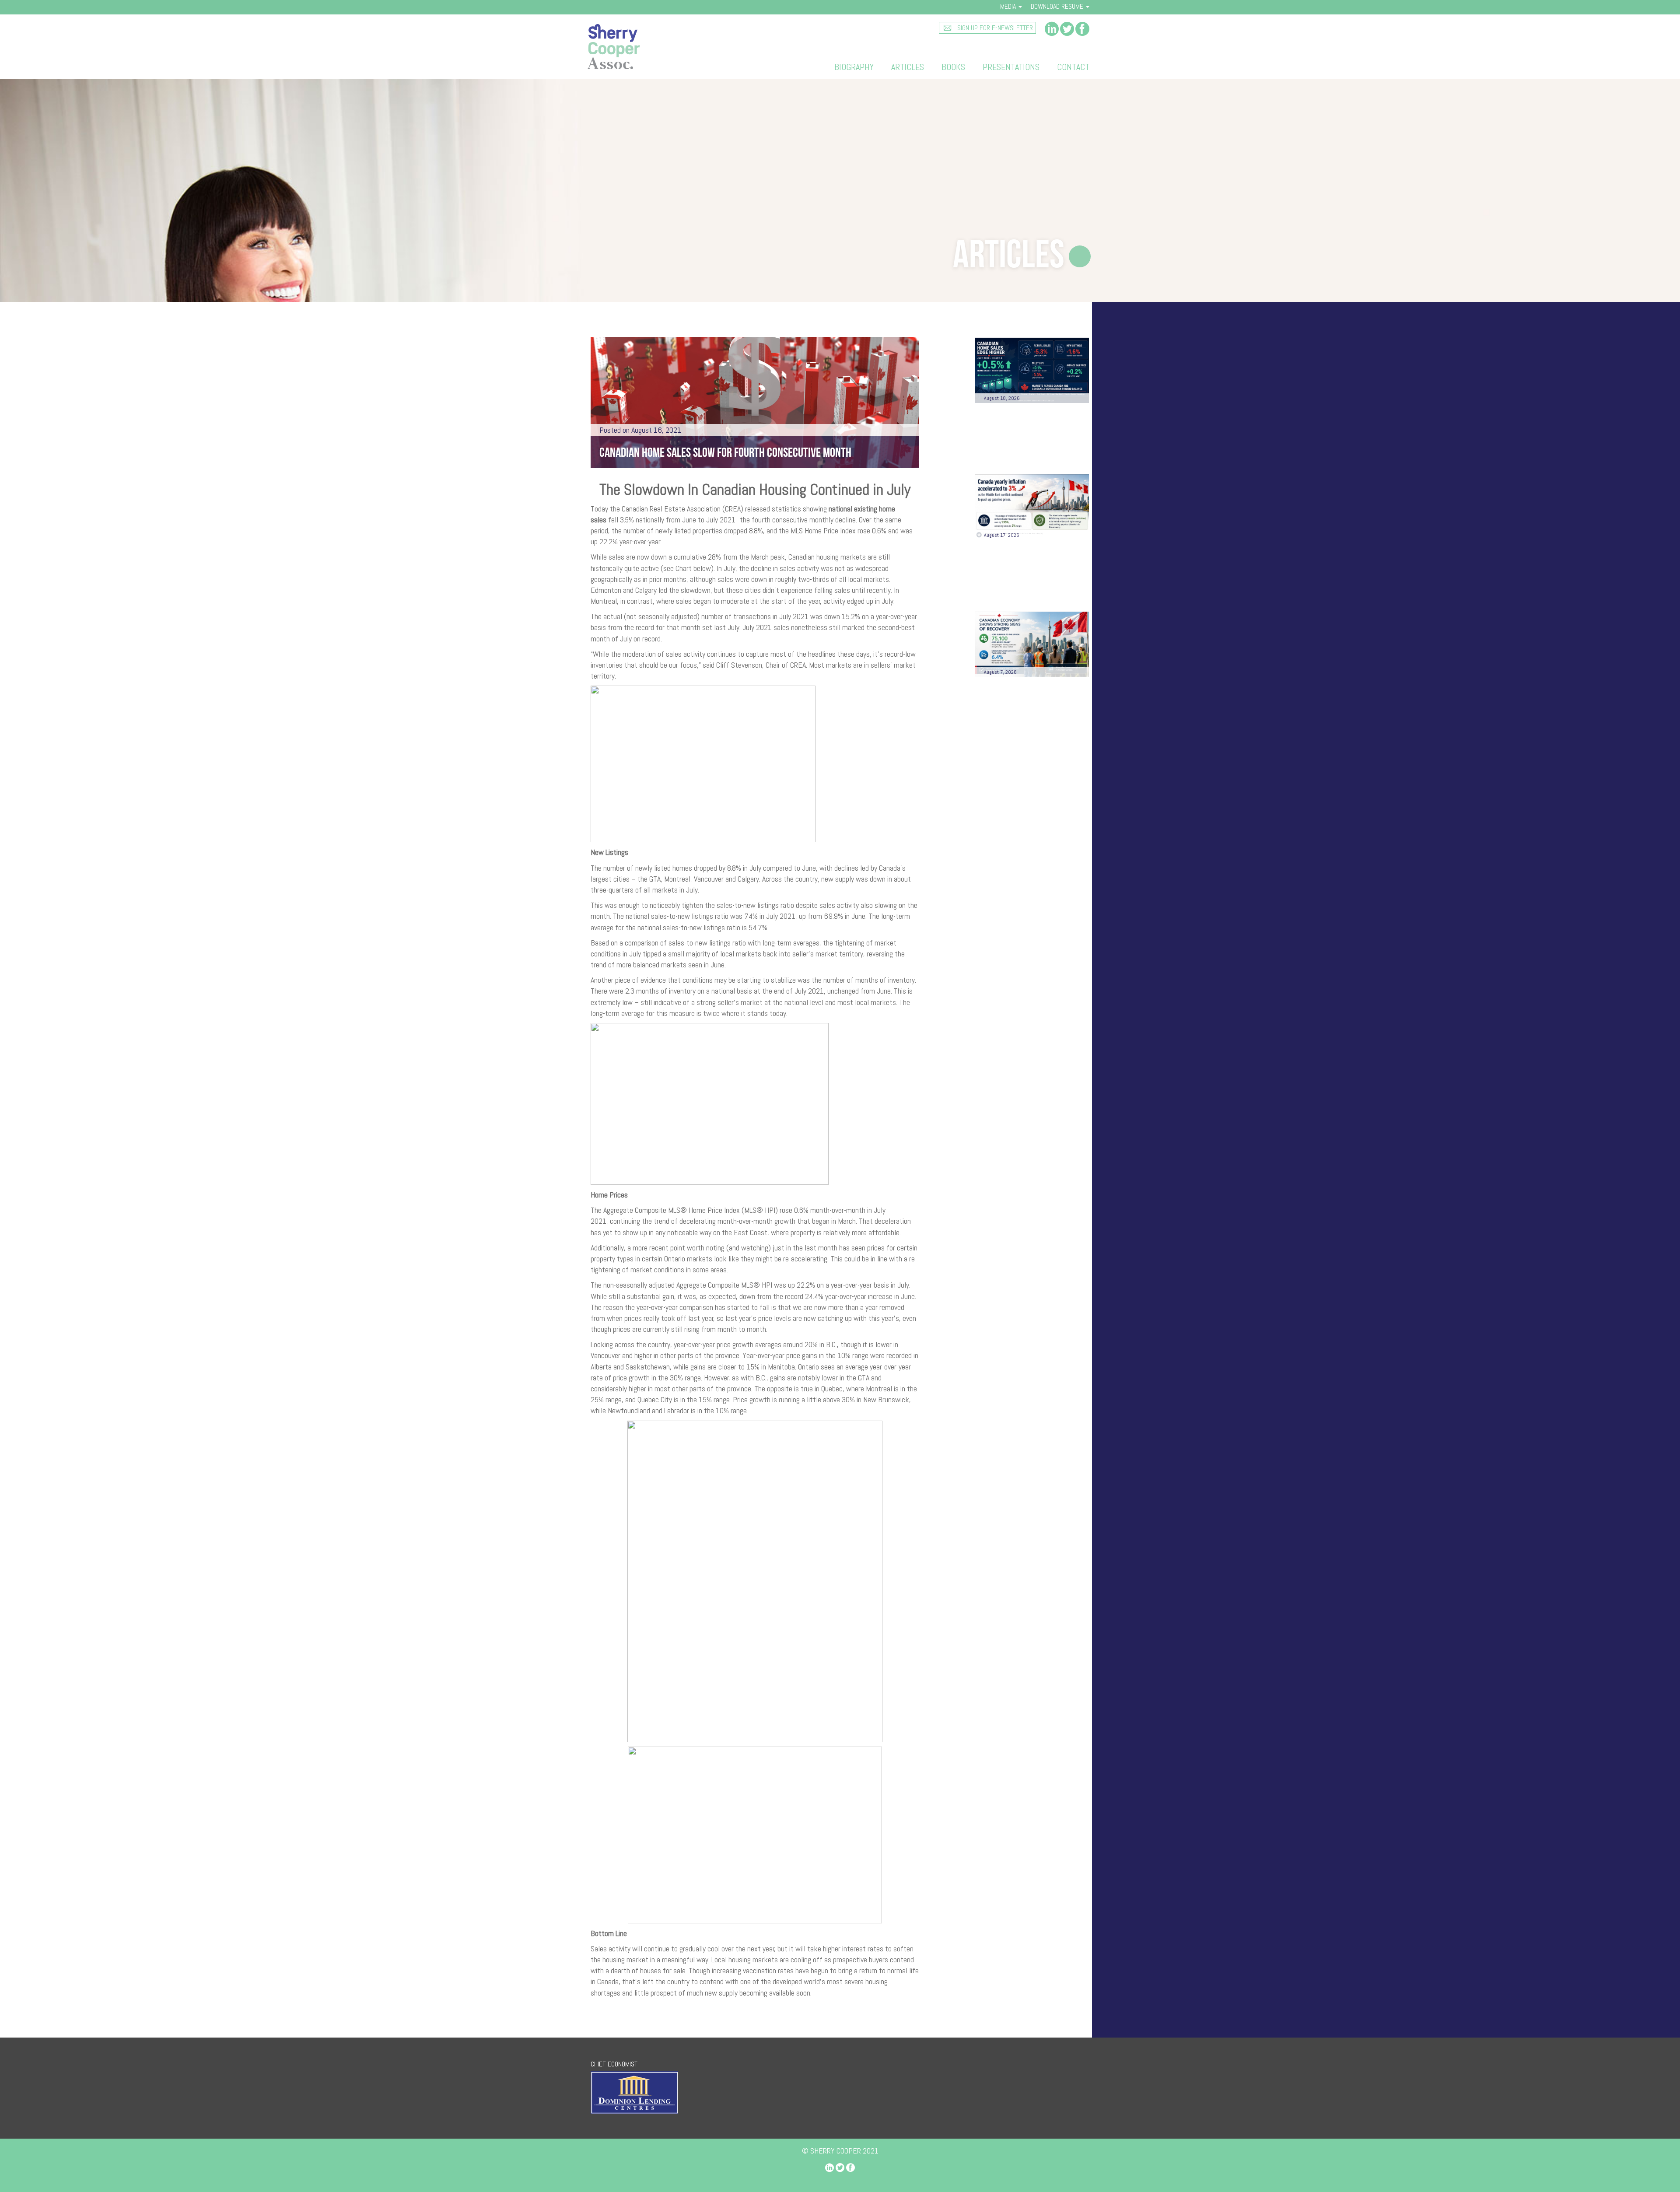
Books (953, 67)
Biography (854, 67)
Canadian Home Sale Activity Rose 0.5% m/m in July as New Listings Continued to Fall (1031, 434)
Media (1009, 6)
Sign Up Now (1032, 841)
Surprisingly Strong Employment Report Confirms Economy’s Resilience (1018, 707)
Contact (1073, 67)
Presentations (1011, 67)
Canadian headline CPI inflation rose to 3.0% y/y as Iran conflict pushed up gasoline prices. (1028, 571)
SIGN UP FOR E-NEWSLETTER (994, 28)
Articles (908, 67)
